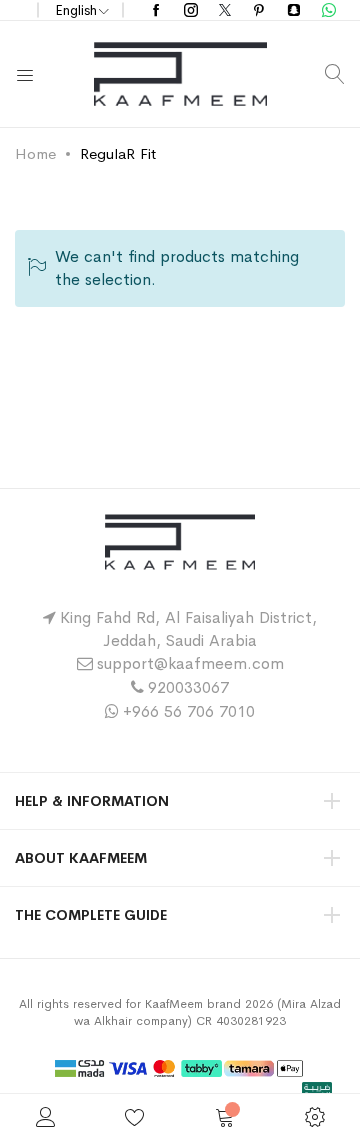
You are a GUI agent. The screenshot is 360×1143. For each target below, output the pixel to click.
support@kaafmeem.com (190, 663)
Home (35, 153)
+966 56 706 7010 (189, 711)
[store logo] (180, 74)
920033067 (188, 687)
